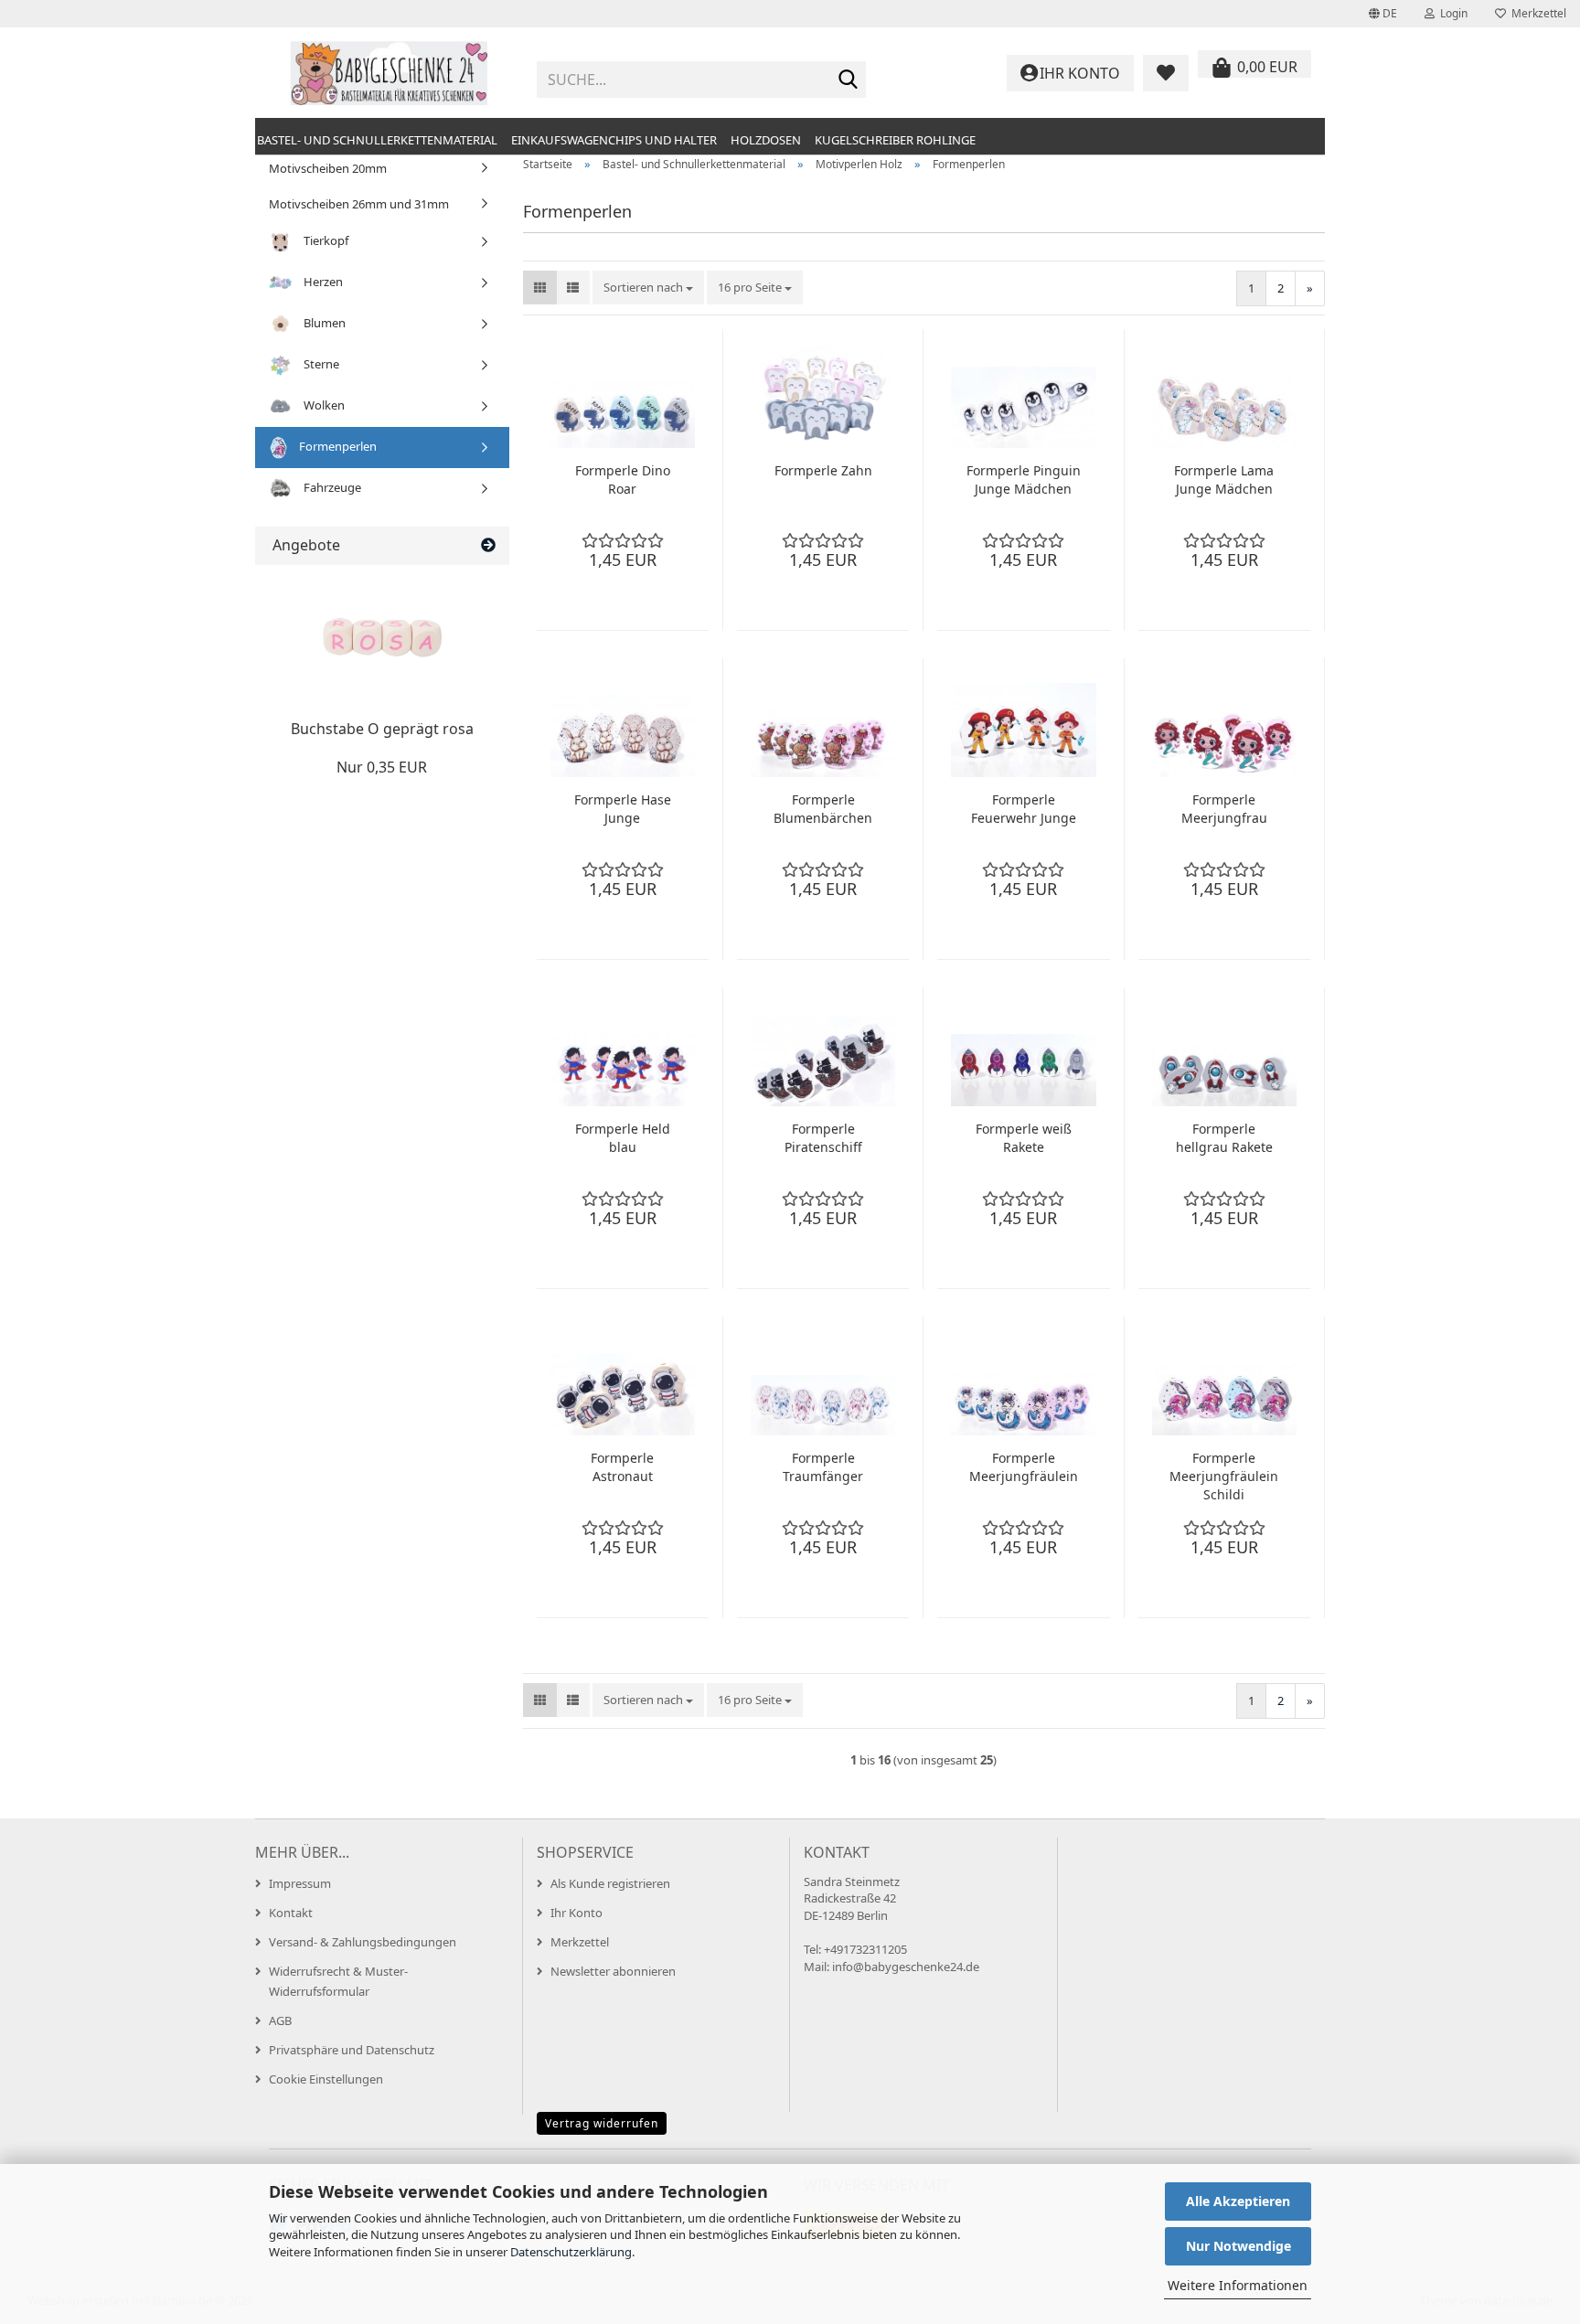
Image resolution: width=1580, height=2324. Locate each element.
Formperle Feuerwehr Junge (1024, 809)
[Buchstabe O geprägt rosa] (382, 638)
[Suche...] (849, 80)
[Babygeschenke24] (389, 73)
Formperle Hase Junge (623, 809)
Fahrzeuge (331, 487)
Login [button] (1451, 13)
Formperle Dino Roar (623, 480)
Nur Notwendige (1238, 2246)
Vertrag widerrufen (602, 2123)
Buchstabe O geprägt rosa (382, 729)
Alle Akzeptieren (1238, 2201)
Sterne (320, 364)
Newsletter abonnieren (613, 1971)
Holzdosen (766, 140)
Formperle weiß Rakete (1024, 1138)
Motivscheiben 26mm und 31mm (359, 204)
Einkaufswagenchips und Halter (614, 140)
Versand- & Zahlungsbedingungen (363, 1942)
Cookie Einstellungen (326, 2079)
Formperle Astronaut (622, 1467)
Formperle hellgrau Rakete (1224, 1138)
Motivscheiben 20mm (328, 168)
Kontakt (291, 1913)
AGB (280, 2020)
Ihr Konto (576, 1913)
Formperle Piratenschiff (823, 1138)
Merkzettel (1536, 13)
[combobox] (648, 288)
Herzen (322, 282)
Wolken (323, 405)
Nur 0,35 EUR (382, 767)
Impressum (300, 1883)
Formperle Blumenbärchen (823, 809)
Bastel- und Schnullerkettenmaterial (377, 140)
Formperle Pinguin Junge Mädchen (1024, 480)
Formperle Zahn (823, 470)
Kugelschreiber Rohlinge (895, 140)
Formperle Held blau (623, 1138)
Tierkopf (325, 240)
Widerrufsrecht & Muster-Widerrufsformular (338, 1981)
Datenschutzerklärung (571, 2252)
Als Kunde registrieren (610, 1883)
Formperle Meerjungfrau (1224, 809)
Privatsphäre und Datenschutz (352, 2050)
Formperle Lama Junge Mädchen (1224, 480)
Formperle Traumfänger (823, 1467)
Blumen (323, 323)
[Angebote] (488, 545)
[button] (1383, 14)
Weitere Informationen (1238, 2285)
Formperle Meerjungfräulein (1024, 1467)
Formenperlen (336, 446)
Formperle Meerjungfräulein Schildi (1224, 1476)
